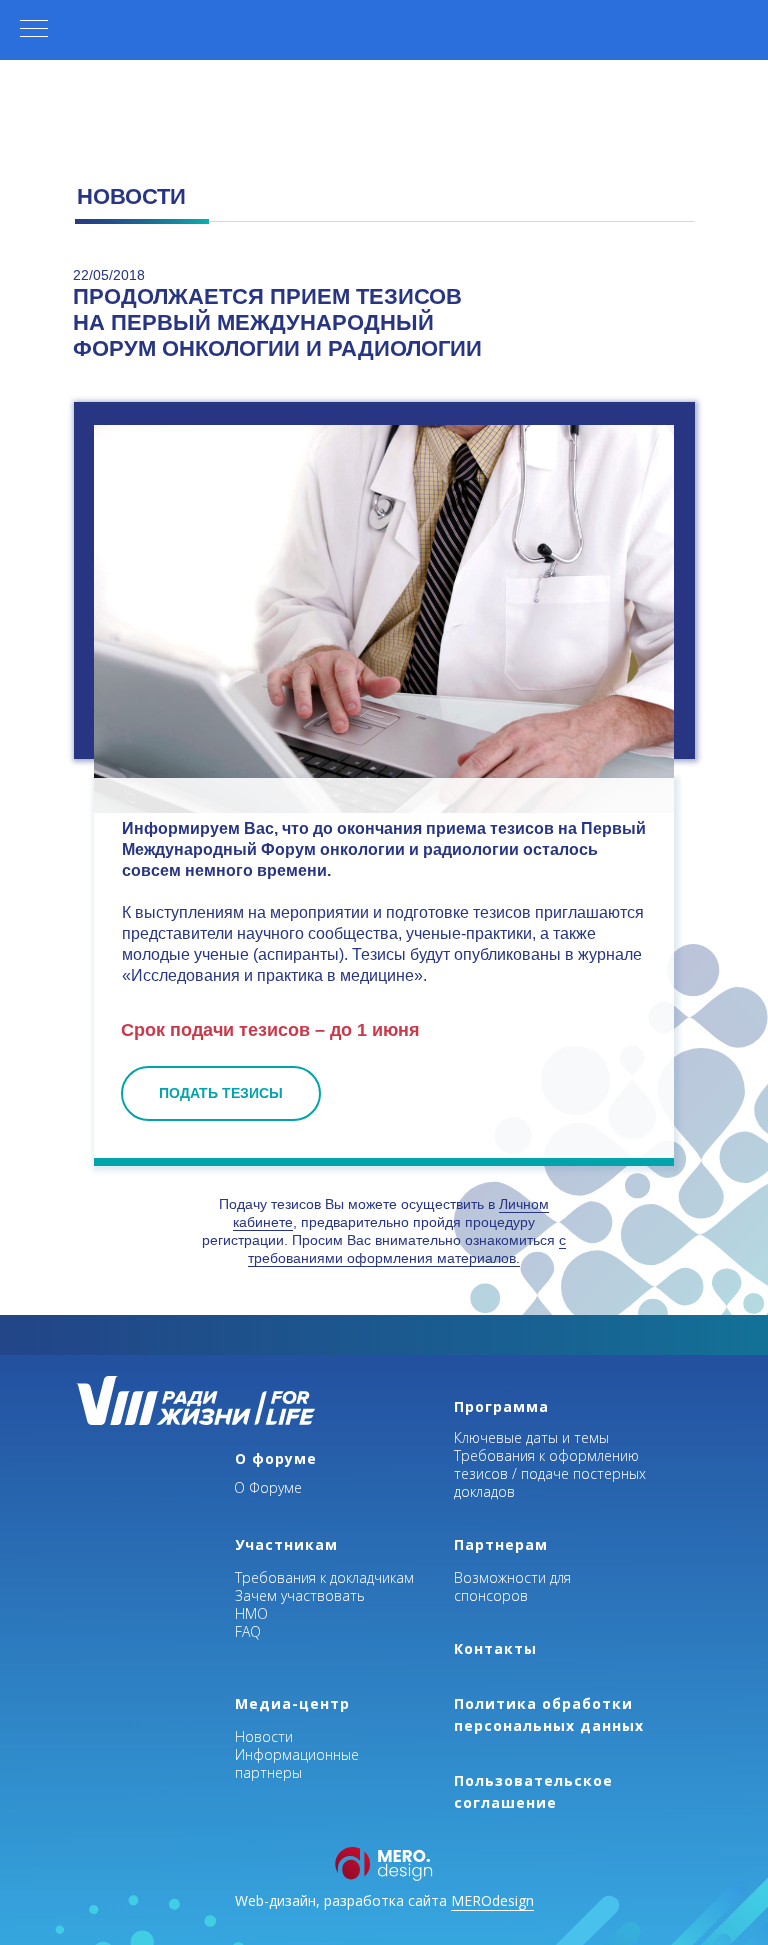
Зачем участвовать (300, 1595)
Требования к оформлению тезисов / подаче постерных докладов (550, 1473)
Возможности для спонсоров (512, 1586)
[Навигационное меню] (34, 30)
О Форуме (268, 1487)
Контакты (495, 1648)
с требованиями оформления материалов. (407, 1249)
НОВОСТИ (131, 196)
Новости (264, 1736)
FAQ (248, 1631)
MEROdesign (492, 1900)
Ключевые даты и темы (531, 1437)
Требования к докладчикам (324, 1577)
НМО (251, 1613)
